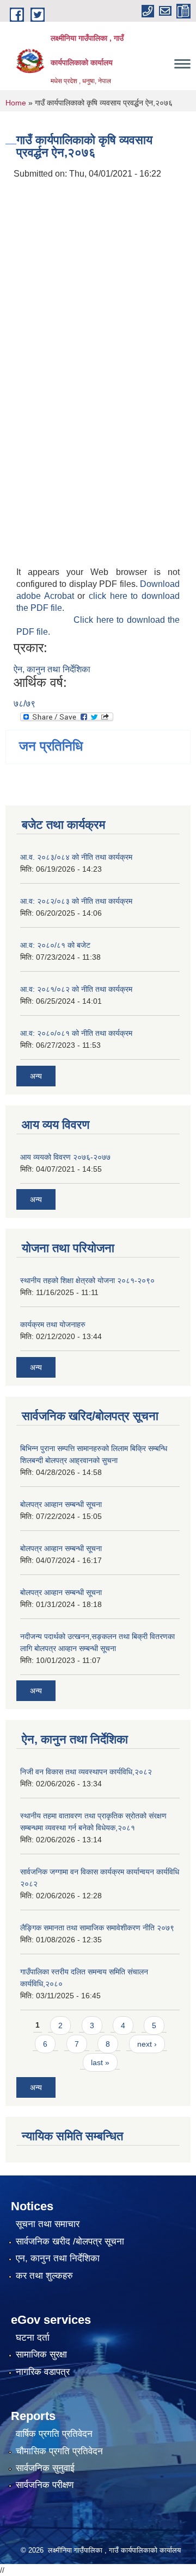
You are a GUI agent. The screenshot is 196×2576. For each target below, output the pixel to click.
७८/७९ (24, 704)
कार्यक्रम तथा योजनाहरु (53, 1324)
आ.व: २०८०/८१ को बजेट (55, 945)
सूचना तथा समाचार (48, 2224)
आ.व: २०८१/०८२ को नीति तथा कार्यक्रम (76, 989)
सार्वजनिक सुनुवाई (45, 2468)
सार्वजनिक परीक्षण (45, 2485)
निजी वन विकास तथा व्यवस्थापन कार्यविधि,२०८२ (86, 1772)
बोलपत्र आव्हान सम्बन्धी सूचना (61, 1504)
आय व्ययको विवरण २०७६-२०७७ (65, 1157)
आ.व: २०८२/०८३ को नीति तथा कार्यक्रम (76, 901)
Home (16, 103)
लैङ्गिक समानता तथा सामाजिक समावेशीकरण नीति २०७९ (97, 1928)
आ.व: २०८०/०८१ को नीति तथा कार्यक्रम (76, 1033)
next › (147, 2044)
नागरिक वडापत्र (43, 2372)
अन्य (36, 1076)
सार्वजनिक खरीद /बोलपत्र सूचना (70, 2242)
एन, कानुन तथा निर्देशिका (58, 2258)
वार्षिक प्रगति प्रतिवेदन (54, 2434)
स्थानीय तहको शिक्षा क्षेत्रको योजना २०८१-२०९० (87, 1280)
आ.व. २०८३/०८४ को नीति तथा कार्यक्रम (76, 857)
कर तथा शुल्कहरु (44, 2276)
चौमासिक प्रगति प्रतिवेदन (59, 2451)
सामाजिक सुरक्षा (41, 2355)
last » (100, 2062)
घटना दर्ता (33, 2338)
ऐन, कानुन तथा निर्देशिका (52, 669)
